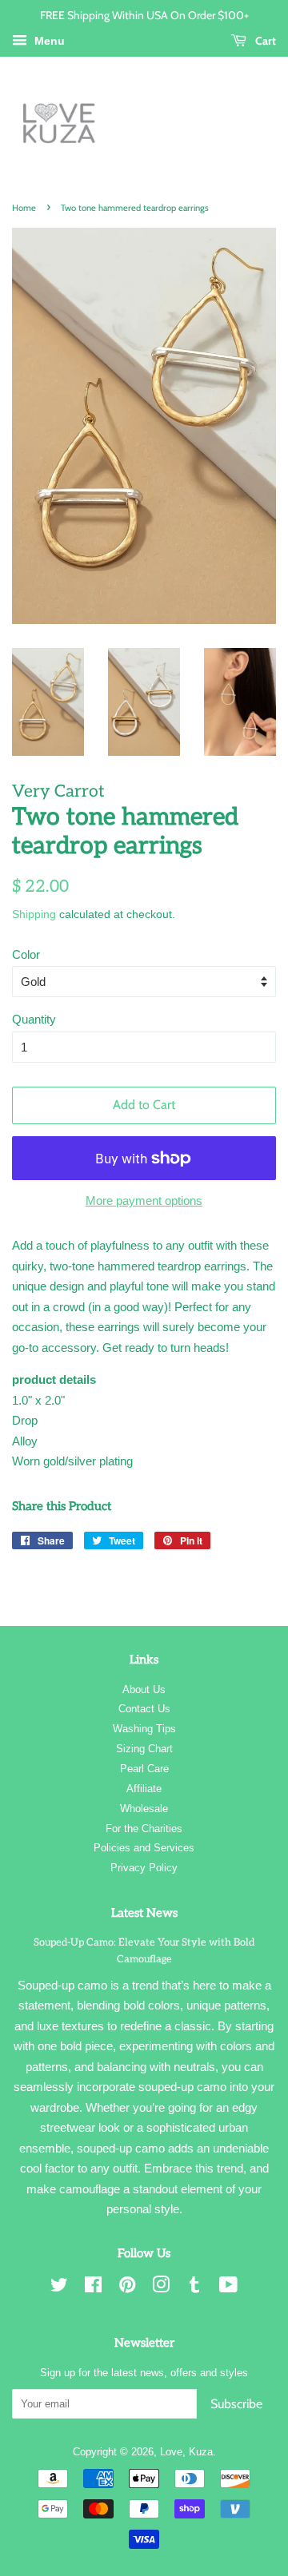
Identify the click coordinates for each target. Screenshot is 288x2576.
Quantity (34, 1019)
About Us (144, 1690)
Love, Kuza (186, 2452)
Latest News (144, 1913)
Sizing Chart (144, 1749)
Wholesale (144, 1809)
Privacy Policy (144, 1868)
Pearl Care (144, 1769)
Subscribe (236, 2404)
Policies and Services (144, 1848)
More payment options (144, 1201)
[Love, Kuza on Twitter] (59, 2288)
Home (24, 208)
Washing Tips (144, 1729)
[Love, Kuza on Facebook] (93, 2288)
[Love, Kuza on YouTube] (228, 2288)
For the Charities (144, 1829)
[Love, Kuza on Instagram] (161, 2288)
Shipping (34, 914)
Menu (48, 41)
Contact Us (144, 1709)
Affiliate (144, 1789)
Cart (264, 40)
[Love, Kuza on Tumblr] (194, 2288)
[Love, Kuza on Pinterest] (127, 2288)
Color (26, 954)
